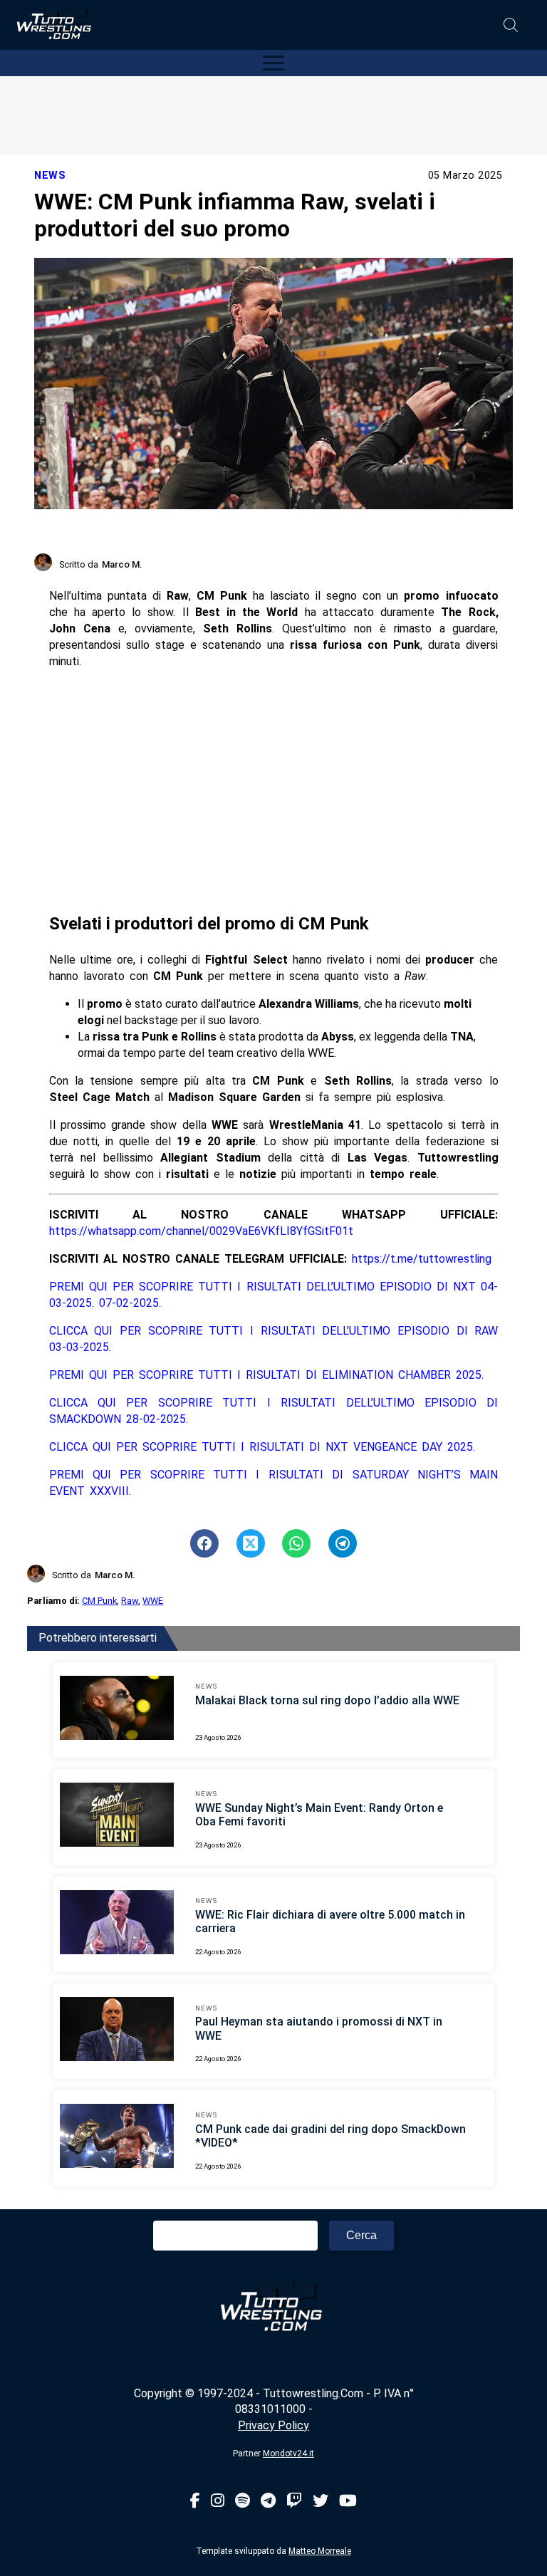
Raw (130, 1601)
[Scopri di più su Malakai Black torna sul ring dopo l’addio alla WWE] (117, 1710)
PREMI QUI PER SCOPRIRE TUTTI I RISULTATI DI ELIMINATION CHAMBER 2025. (266, 1375)
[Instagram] (218, 2502)
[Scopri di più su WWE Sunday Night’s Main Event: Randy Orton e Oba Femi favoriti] (117, 1817)
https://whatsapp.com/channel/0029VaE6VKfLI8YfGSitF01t (201, 1231)
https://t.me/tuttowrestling (422, 1259)
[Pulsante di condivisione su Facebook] (204, 1543)
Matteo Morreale (320, 2551)
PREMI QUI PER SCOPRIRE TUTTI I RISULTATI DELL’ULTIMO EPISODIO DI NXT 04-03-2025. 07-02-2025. (274, 1295)
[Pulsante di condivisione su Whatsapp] (296, 1543)
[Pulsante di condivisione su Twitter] (251, 1543)
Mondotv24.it (288, 2454)
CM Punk (99, 1601)
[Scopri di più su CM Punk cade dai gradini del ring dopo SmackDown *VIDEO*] (117, 2138)
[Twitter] (321, 2502)
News (50, 176)
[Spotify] (243, 2502)
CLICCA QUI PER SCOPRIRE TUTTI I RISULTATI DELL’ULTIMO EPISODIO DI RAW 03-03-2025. (274, 1339)
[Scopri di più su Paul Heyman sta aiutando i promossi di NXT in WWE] (117, 2031)
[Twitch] (294, 2502)
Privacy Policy (273, 2425)
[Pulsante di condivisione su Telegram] (343, 1543)
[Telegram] (268, 2502)
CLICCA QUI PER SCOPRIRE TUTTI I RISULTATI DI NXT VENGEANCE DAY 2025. (262, 1447)
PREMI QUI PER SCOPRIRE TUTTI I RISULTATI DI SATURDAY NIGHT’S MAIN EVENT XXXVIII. (274, 1483)
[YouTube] (348, 2502)
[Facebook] (195, 2502)
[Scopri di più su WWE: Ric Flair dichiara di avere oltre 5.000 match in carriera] (117, 1924)
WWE (153, 1601)
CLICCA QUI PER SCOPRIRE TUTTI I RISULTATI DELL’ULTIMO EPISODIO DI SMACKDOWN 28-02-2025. (274, 1411)
